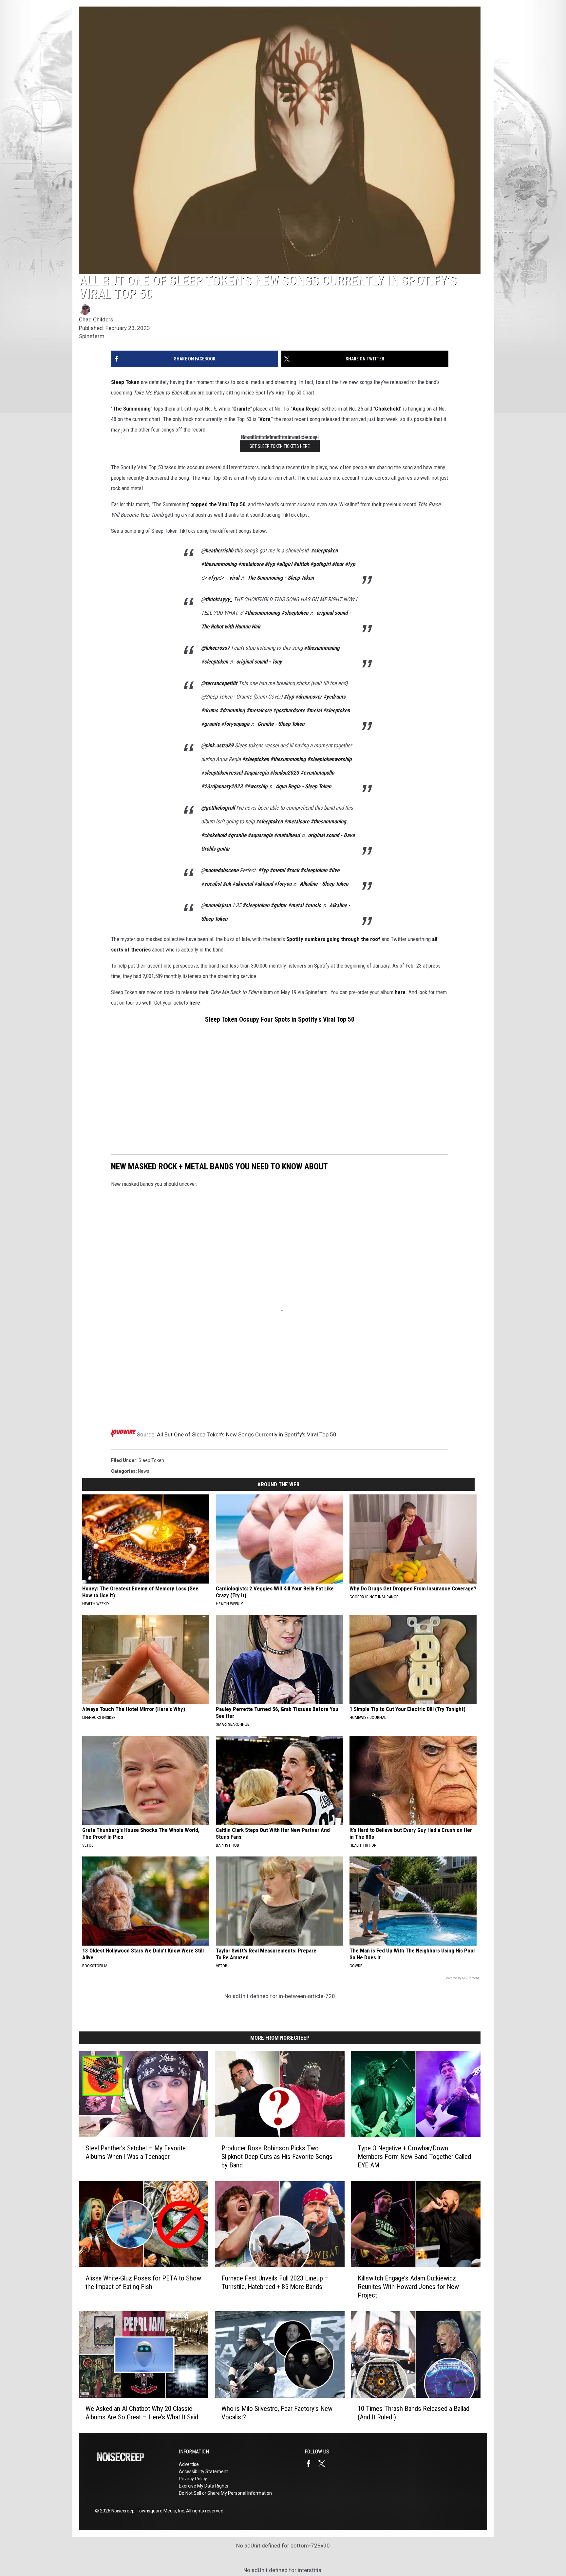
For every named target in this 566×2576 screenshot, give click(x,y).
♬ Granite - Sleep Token (277, 724)
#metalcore (251, 564)
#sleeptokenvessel (222, 773)
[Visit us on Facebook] (311, 2464)
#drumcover (309, 697)
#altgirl (284, 564)
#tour (338, 564)
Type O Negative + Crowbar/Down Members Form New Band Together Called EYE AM (414, 2156)
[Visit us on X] (324, 2464)
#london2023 (284, 773)
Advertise (189, 2464)
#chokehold (214, 835)
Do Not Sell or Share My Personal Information (225, 2493)
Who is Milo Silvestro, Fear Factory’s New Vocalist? (277, 2413)
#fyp (270, 564)
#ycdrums (334, 697)
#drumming (232, 710)
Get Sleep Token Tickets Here (280, 446)
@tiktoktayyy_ (217, 599)
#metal (314, 710)
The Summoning (132, 409)
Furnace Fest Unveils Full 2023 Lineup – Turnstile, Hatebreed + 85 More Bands (275, 2282)
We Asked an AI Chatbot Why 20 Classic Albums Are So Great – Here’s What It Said (142, 2413)
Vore (265, 419)
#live (334, 870)
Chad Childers (96, 319)
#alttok (301, 564)
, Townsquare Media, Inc (159, 2511)
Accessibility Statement (203, 2471)
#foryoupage (235, 724)
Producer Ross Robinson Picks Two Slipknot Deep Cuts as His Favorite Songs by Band (277, 2156)
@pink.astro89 (217, 745)
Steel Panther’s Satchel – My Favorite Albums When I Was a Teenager (136, 2152)
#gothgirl (320, 564)
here (400, 992)
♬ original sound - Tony (256, 662)
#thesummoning (219, 564)
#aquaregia (256, 773)
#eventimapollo (317, 773)
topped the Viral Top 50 (218, 504)
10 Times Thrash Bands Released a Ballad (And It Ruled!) (414, 2413)
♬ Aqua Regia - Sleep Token (300, 786)
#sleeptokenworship (329, 759)
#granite (210, 724)
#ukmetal (243, 884)
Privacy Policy (193, 2479)
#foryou (283, 884)
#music (313, 905)
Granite (242, 409)
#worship (257, 786)
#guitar (279, 905)
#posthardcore (289, 710)
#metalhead (287, 835)
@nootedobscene (220, 870)
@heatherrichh (217, 550)
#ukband (264, 884)
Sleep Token (125, 382)
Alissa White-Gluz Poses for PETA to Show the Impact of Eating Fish (143, 2282)
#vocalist (211, 884)
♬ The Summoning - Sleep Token (277, 578)
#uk (227, 884)
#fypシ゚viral (224, 578)
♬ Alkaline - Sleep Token (321, 884)
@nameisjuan (216, 905)
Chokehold (387, 409)
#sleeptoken (324, 550)
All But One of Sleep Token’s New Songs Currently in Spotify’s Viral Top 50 (247, 1434)
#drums (210, 710)
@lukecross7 (216, 648)
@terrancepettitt (219, 683)
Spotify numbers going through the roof (333, 939)
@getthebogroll (218, 808)
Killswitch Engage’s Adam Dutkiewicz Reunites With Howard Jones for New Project (408, 2287)
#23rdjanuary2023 (222, 786)
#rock (293, 870)
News (144, 1471)
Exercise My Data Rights (204, 2486)
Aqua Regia (306, 409)
